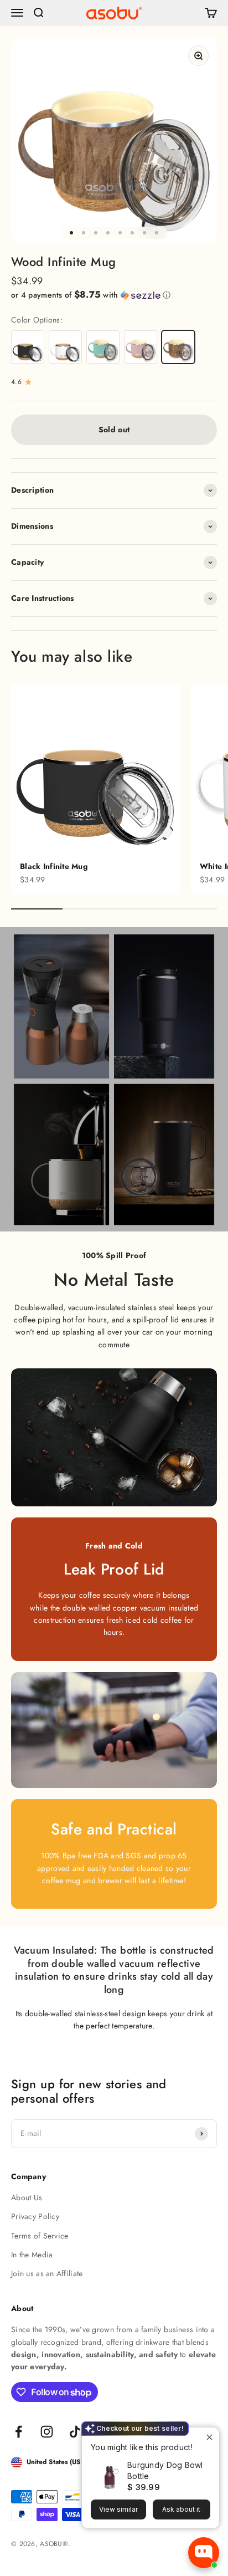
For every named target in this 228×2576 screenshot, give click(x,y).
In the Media (32, 2255)
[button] (114, 295)
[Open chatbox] (204, 2553)
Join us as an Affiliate (47, 2273)
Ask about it (181, 2509)
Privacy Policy (35, 2216)
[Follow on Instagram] (47, 2432)
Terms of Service (40, 2236)
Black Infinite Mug (54, 866)
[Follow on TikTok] (75, 2432)
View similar (118, 2509)
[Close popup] (209, 2437)
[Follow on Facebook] (19, 2432)
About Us (27, 2197)
